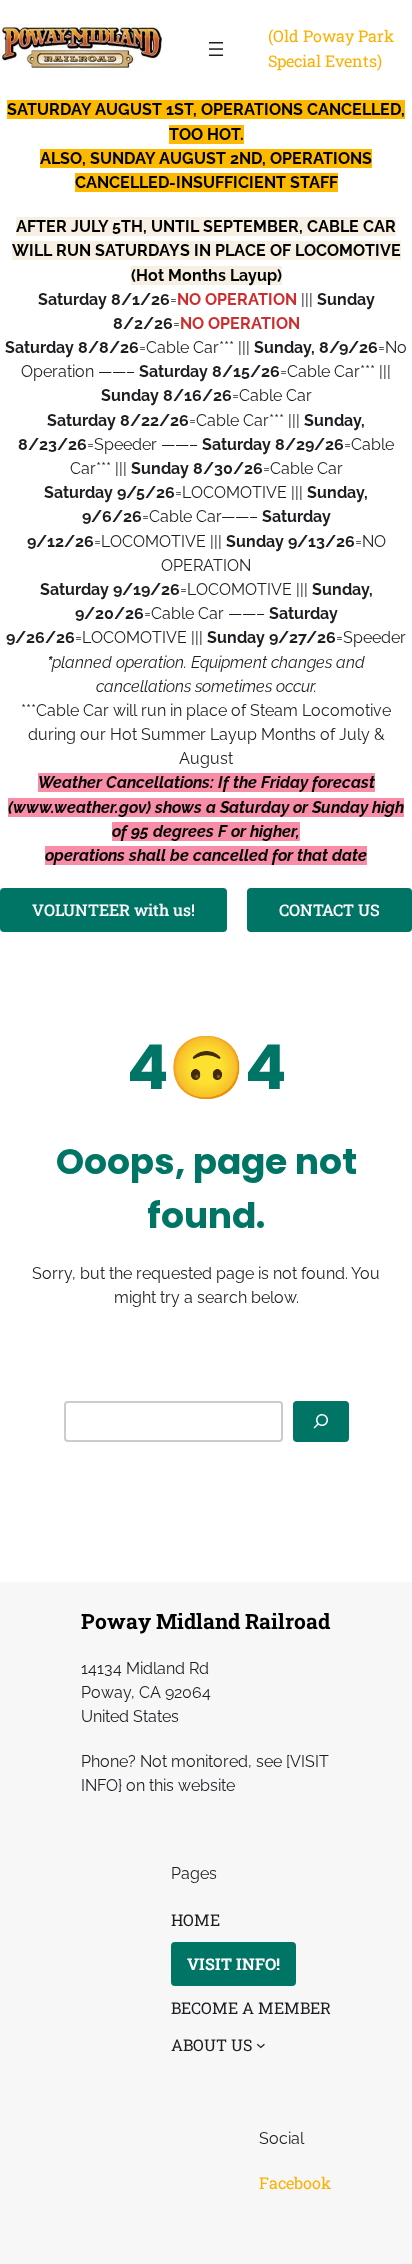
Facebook (295, 2182)
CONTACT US (329, 909)
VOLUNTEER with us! (113, 909)
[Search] (321, 1421)
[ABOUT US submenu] (261, 2045)
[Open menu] (216, 49)
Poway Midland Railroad (205, 1621)
